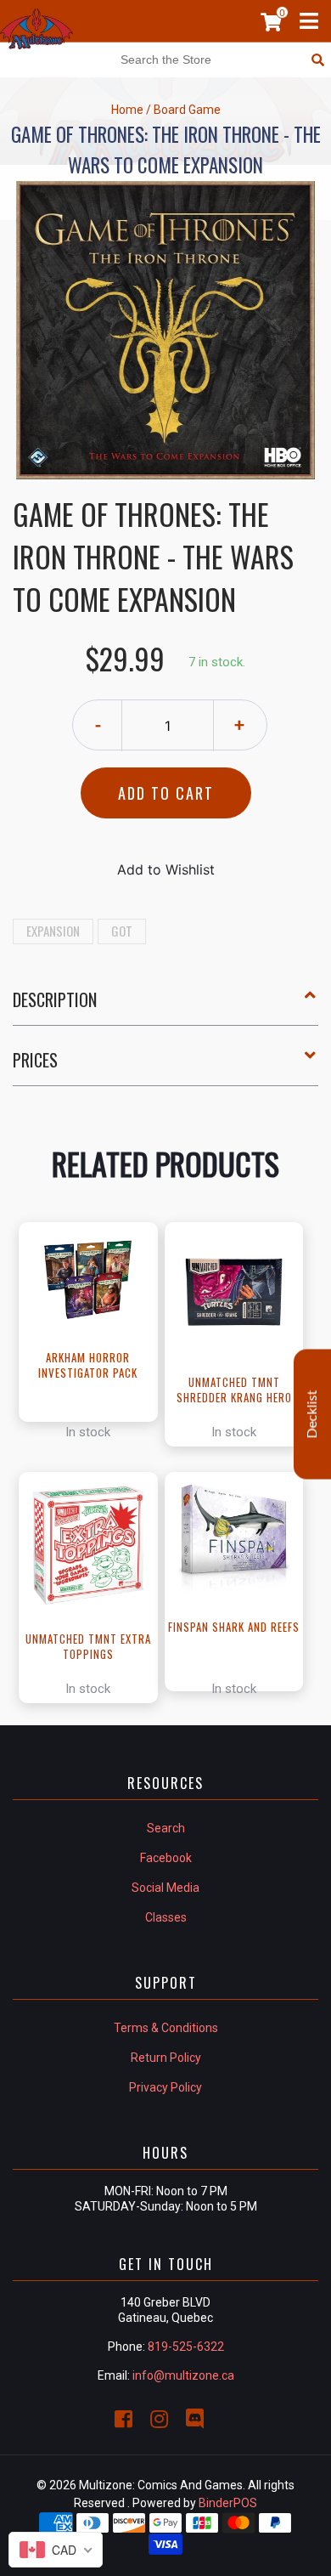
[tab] (165, 1006)
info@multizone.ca (183, 2375)
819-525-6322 (186, 2347)
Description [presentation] (55, 999)
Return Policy (166, 2058)
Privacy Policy (165, 2087)
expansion (53, 931)
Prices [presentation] (35, 1060)
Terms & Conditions (166, 2028)
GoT (122, 931)
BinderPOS (228, 2503)
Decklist (312, 1414)
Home (127, 110)
